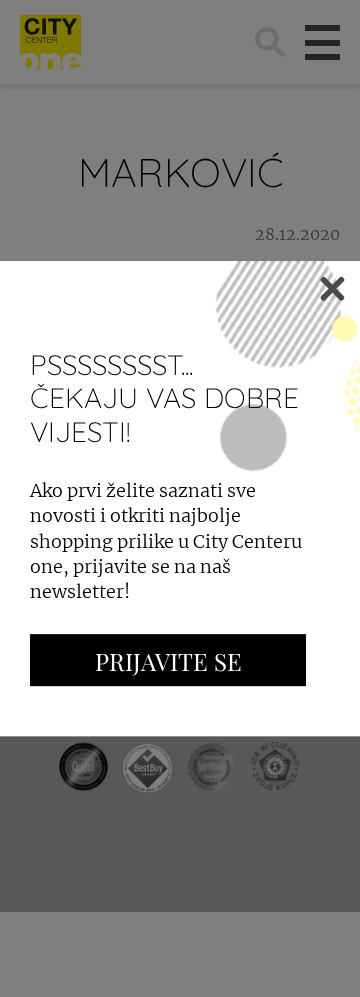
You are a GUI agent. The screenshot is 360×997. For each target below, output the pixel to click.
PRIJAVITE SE (168, 661)
